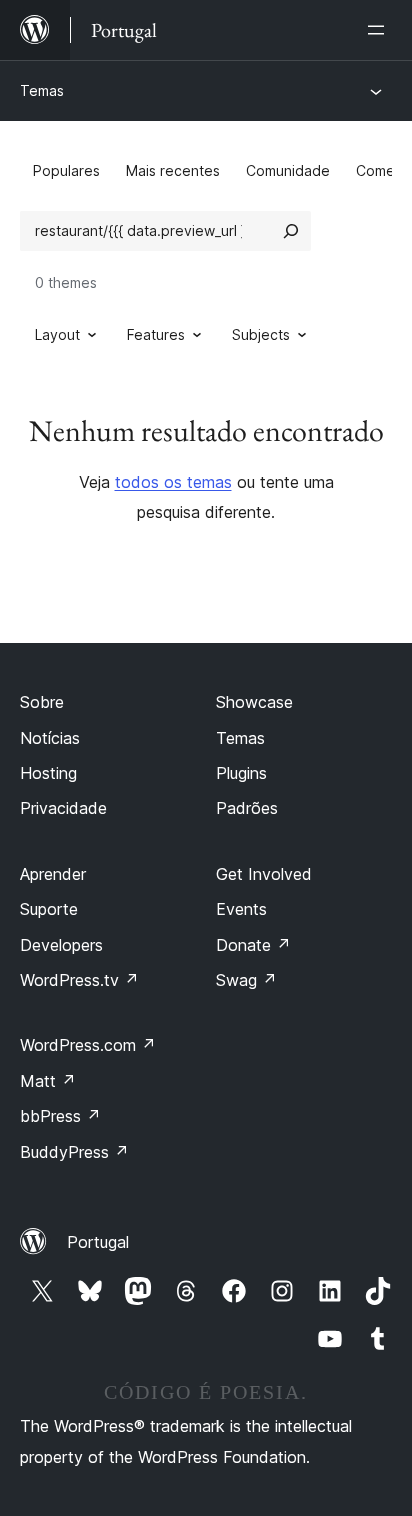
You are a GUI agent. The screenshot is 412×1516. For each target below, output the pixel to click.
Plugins (241, 773)
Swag (246, 980)
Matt (48, 1081)
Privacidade (63, 808)
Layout (57, 334)
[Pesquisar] (291, 231)
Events (241, 909)
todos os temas (173, 482)
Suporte (49, 909)
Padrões (247, 808)
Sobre (42, 702)
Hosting (48, 773)
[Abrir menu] (380, 30)
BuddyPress (74, 1152)
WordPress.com (88, 1045)
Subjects (261, 334)
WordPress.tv (79, 980)
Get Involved (264, 874)
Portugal (98, 1242)
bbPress (60, 1116)
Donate (253, 945)
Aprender (53, 874)
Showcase (254, 702)
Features (156, 334)
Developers (61, 945)
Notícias (50, 738)
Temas (42, 90)
